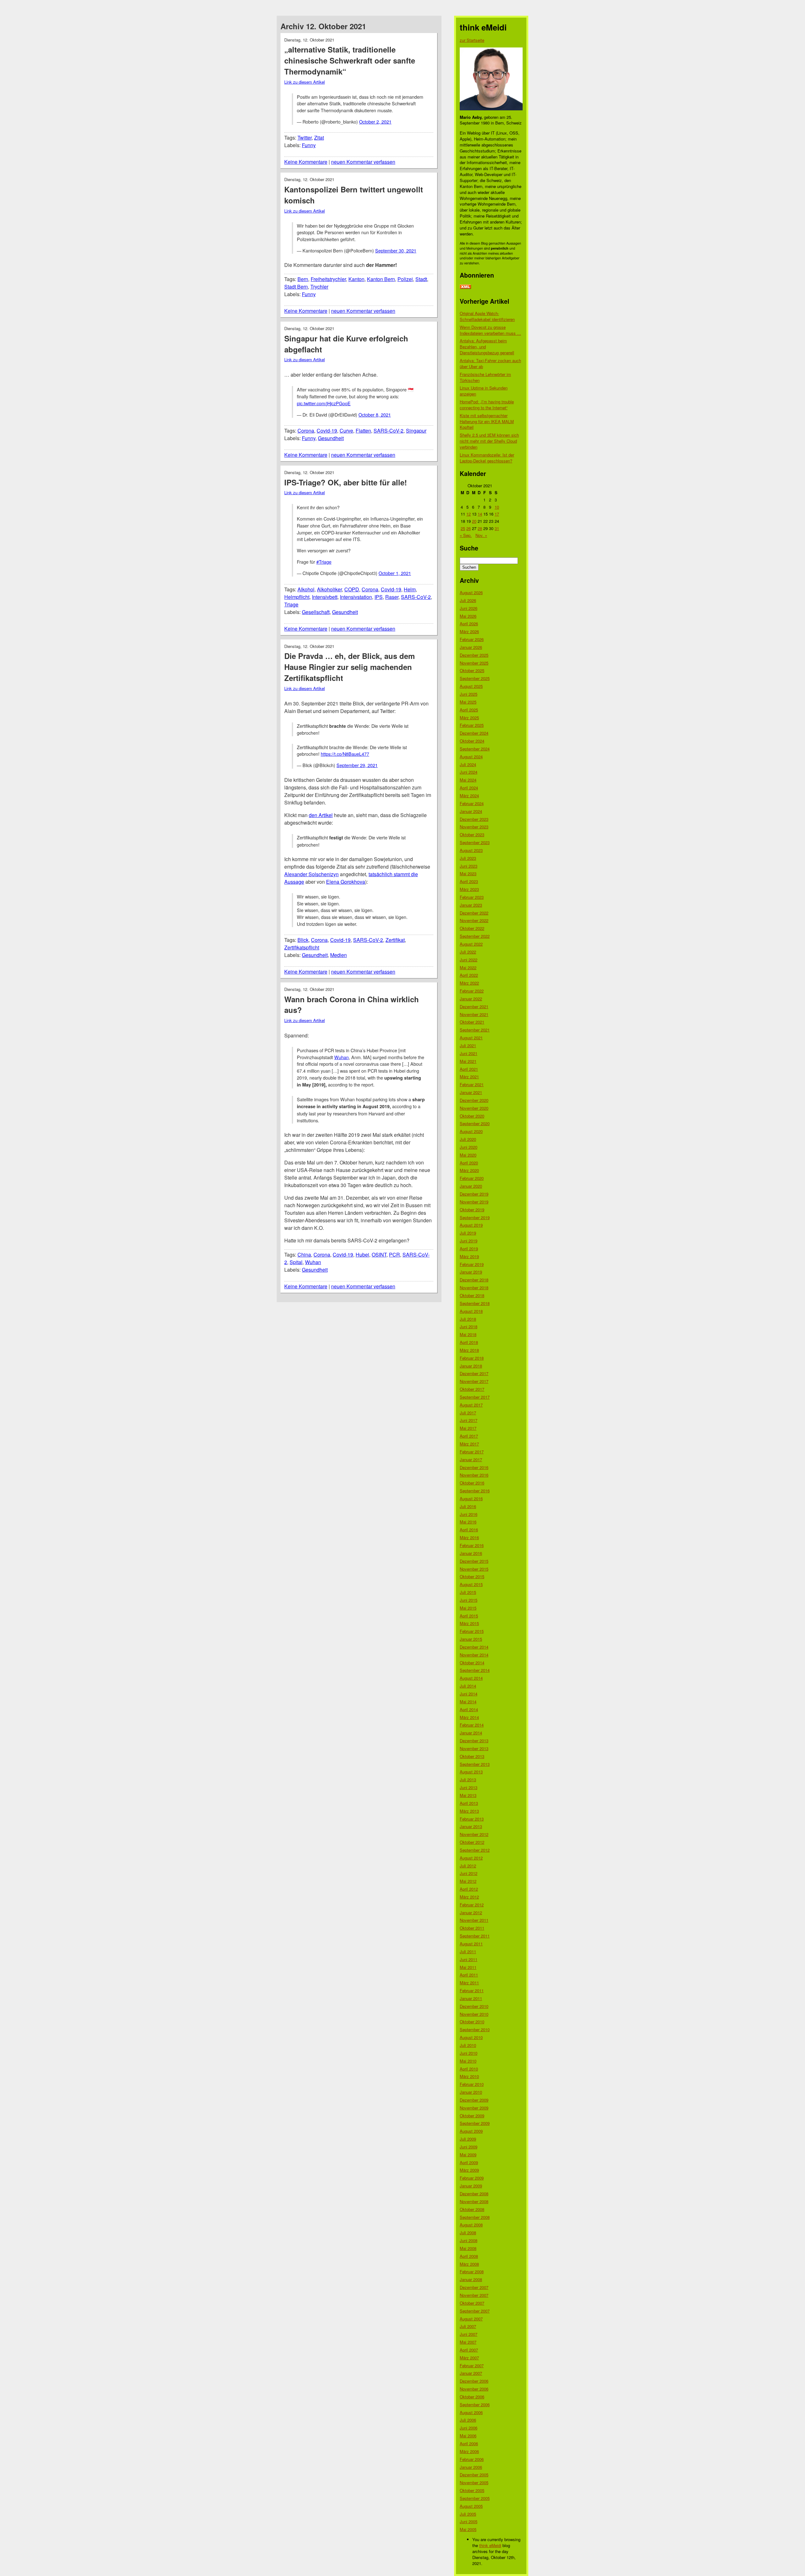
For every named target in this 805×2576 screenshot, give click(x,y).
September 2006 (475, 2405)
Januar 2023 (471, 905)
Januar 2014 (471, 1733)
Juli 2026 (468, 600)
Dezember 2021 (474, 1006)
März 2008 (469, 2264)
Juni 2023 (469, 866)
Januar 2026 (471, 647)
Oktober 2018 (472, 1295)
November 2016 (474, 1475)
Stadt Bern (296, 287)
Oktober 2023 (472, 835)
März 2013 (469, 1811)
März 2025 (469, 718)
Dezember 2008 (474, 2194)
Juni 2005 (469, 2521)
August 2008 (471, 2225)
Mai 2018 (468, 1334)
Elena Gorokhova (346, 882)
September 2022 (475, 936)
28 (480, 528)
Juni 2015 (469, 1600)
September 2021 (475, 1030)
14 (480, 514)
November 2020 (474, 1108)
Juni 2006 (469, 2428)
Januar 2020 (471, 1186)
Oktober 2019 (472, 1210)
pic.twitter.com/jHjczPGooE (324, 403)
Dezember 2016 (474, 1467)
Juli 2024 (468, 764)
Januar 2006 (471, 2467)
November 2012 (474, 1834)
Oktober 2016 (472, 1483)
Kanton (356, 279)
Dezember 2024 (474, 733)
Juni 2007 (469, 2334)
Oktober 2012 (472, 1842)
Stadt (421, 279)
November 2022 (474, 920)
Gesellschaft (316, 612)
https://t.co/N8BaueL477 (345, 754)
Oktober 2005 (472, 2490)
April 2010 (469, 2069)
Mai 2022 (468, 967)
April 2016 (469, 1530)
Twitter (305, 138)
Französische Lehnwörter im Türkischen (485, 377)
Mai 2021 (468, 1061)
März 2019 (469, 1256)
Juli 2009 (468, 2139)
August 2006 (471, 2412)
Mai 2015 (468, 1608)
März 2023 (469, 889)
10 (497, 507)
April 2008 (469, 2256)
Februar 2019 (472, 1264)
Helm (410, 589)
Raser (392, 597)
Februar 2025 (472, 725)
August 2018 (471, 1311)
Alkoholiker (329, 589)
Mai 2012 (468, 1881)
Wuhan (341, 1057)
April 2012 (469, 1889)
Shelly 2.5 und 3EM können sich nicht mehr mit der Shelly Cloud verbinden (489, 441)
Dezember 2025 (474, 655)
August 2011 (471, 1944)
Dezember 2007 (474, 2287)
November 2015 (474, 1569)
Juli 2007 (468, 2326)
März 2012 (469, 1897)
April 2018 (469, 1342)
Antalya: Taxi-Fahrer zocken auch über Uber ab (490, 363)
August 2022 (471, 944)
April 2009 (469, 2162)
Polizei (405, 279)
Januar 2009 (471, 2186)
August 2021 (471, 1038)
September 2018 (475, 1303)
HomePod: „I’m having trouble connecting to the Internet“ (487, 405)
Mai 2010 (468, 2061)
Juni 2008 (469, 2240)
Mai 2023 (468, 873)
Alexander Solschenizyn (311, 874)
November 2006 (474, 2389)
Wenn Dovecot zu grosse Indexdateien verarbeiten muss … (490, 330)
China (304, 1255)
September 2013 (475, 1764)
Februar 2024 (472, 803)
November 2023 (474, 827)
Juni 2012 (469, 1873)
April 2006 (469, 2443)
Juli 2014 (468, 1686)
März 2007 (469, 2358)
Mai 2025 (468, 702)
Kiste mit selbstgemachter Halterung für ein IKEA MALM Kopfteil (487, 421)
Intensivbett (325, 597)
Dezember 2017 (474, 1373)
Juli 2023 (468, 858)
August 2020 (471, 1131)
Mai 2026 (468, 616)
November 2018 (474, 1288)
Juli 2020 (468, 1139)
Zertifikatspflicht (302, 947)
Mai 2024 (468, 780)
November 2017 (474, 1381)
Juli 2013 (468, 1780)
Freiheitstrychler (328, 279)
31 (497, 528)
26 (469, 528)
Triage (291, 604)
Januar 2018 (471, 1366)
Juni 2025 (469, 694)
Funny (309, 145)
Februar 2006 (472, 2459)
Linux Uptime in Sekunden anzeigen (484, 391)
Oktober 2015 (472, 1576)
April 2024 (469, 788)
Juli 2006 (468, 2420)
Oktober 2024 (472, 741)
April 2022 (469, 975)
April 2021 (469, 1069)
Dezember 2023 (474, 819)
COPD (352, 589)
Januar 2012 (471, 1913)
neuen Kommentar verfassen (363, 162)
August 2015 (471, 1584)
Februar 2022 (472, 991)
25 (463, 528)
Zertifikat (395, 940)
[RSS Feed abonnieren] (465, 287)
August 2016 (471, 1498)
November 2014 (474, 1655)
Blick (303, 940)
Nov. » (481, 535)
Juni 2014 (469, 1694)
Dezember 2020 (474, 1100)
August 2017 (471, 1405)
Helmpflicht (297, 597)
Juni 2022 (469, 960)
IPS (379, 597)
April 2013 (469, 1803)
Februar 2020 (472, 1178)
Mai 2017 (468, 1428)
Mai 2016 (468, 1522)
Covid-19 (327, 431)
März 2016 (469, 1537)
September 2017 (475, 1397)
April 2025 (469, 710)
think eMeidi (490, 2545)
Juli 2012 (468, 1866)
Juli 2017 (468, 1413)
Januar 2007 (471, 2373)
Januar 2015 (471, 1639)
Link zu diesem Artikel (305, 82)
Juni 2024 (469, 772)
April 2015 (469, 1616)
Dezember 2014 (474, 1647)
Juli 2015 (468, 1592)
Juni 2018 (469, 1327)
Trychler (319, 287)
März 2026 (469, 631)
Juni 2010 (469, 2053)
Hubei (362, 1255)
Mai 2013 (468, 1795)
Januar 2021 (471, 1092)
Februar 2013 (472, 1819)
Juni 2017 (469, 1420)
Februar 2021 (472, 1084)
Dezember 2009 (474, 2100)
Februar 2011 (472, 1990)
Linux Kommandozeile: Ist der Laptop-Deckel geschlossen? (487, 458)
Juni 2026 (469, 608)
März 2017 (469, 1444)
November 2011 (474, 1920)
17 (497, 514)
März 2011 (469, 1983)
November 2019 (474, 1202)
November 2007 (474, 2295)
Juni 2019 (469, 1241)
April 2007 (469, 2350)
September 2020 (475, 1123)
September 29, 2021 (357, 765)
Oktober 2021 (472, 1022)
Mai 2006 (468, 2436)
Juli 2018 (468, 1319)
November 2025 (474, 663)
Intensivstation (356, 597)
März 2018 (469, 1350)
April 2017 (469, 1436)
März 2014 (469, 1717)
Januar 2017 (471, 1459)
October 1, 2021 (395, 573)
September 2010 (475, 2029)
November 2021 (474, 1014)
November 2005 (474, 2482)
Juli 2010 (468, 2045)
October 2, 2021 (375, 122)
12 (469, 514)
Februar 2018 (472, 1358)
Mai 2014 (468, 1702)
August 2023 (471, 850)
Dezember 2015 (474, 1561)
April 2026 (469, 624)
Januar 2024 (471, 811)
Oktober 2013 (472, 1756)
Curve (346, 431)
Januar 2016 (471, 1553)
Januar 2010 (471, 2092)
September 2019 (475, 1217)
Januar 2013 (471, 1826)
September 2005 (475, 2498)
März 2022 (469, 983)
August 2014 (471, 1678)
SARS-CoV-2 (389, 431)
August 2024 (471, 757)
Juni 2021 (469, 1053)
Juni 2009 (469, 2147)
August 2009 (471, 2131)
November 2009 (474, 2108)
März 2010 (469, 2076)
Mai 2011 (468, 1967)
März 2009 (469, 2170)
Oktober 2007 (472, 2303)
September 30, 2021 (396, 250)
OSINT (379, 1255)
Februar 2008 (472, 2272)
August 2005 (471, 2506)
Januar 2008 (471, 2279)
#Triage (324, 562)
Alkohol (306, 589)
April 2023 (469, 881)
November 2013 (474, 1748)
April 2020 (469, 1163)
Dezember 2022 (474, 913)
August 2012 (471, 1858)
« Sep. (466, 535)
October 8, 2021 (375, 415)
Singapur (416, 431)
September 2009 (475, 2123)
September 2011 (475, 1936)
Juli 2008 (468, 2233)
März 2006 (469, 2451)
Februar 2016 (472, 1545)
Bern (303, 279)
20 (474, 521)
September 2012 (475, 1850)
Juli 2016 (468, 1506)
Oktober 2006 (472, 2397)
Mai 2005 (468, 2529)
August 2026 (471, 592)
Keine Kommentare (306, 162)
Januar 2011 (471, 1998)
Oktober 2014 (472, 1663)
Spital (296, 1262)
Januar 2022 (471, 999)
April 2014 (469, 1709)
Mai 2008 (468, 2248)
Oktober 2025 (472, 670)
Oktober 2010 (472, 2022)
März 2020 (469, 1170)
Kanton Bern (381, 279)
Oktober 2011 (472, 1928)
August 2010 (471, 2037)
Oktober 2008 (472, 2209)
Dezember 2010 (474, 2006)
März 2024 (469, 796)
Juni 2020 (469, 1147)
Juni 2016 (469, 1514)
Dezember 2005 (474, 2475)
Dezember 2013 (474, 1741)
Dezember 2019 (474, 1194)
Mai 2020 (468, 1155)
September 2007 (475, 2311)
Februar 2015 (472, 1631)
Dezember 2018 (474, 1280)
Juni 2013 (469, 1787)
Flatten (363, 431)
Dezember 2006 (474, 2381)
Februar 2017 (472, 1452)
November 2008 (474, 2201)
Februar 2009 (472, 2178)
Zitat (319, 138)
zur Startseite (472, 40)
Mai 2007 (468, 2342)
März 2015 (469, 1623)
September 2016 (475, 1491)
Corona (306, 431)
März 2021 (469, 1077)
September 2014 (475, 1670)
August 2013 (471, 1772)
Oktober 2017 (472, 1389)
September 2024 (475, 749)
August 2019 (471, 1225)
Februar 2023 (472, 897)
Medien (339, 955)
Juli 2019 (468, 1233)
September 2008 (475, 2217)
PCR (394, 1255)
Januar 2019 (471, 1272)
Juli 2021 (468, 1045)
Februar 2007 (472, 2366)
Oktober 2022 (472, 928)
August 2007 (471, 2319)
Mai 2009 (468, 2155)
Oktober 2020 (472, 1116)
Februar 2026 (472, 639)
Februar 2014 (472, 1725)
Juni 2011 (469, 1959)
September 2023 (475, 842)
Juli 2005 (468, 2514)
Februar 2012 (472, 1905)
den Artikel (321, 815)
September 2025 (475, 678)
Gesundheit (331, 438)
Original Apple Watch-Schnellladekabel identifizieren (487, 316)
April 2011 (469, 1975)
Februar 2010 (472, 2084)
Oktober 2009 (472, 2116)
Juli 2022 (468, 952)
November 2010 (474, 2014)
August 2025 (471, 686)
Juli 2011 (468, 1951)
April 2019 (469, 1249)
